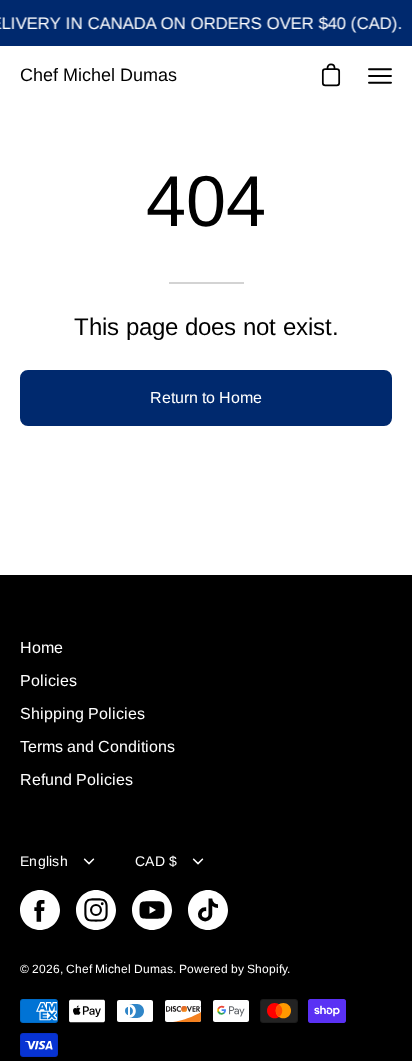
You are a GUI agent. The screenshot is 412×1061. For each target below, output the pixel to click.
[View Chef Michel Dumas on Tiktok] (208, 910)
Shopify (267, 969)
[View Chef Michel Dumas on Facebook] (40, 910)
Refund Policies (76, 779)
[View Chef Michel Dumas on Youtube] (152, 910)
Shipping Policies (82, 713)
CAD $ (156, 861)
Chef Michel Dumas (98, 75)
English (44, 861)
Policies (48, 680)
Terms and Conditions (97, 746)
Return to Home (206, 397)
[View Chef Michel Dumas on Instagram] (96, 910)
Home (41, 647)
